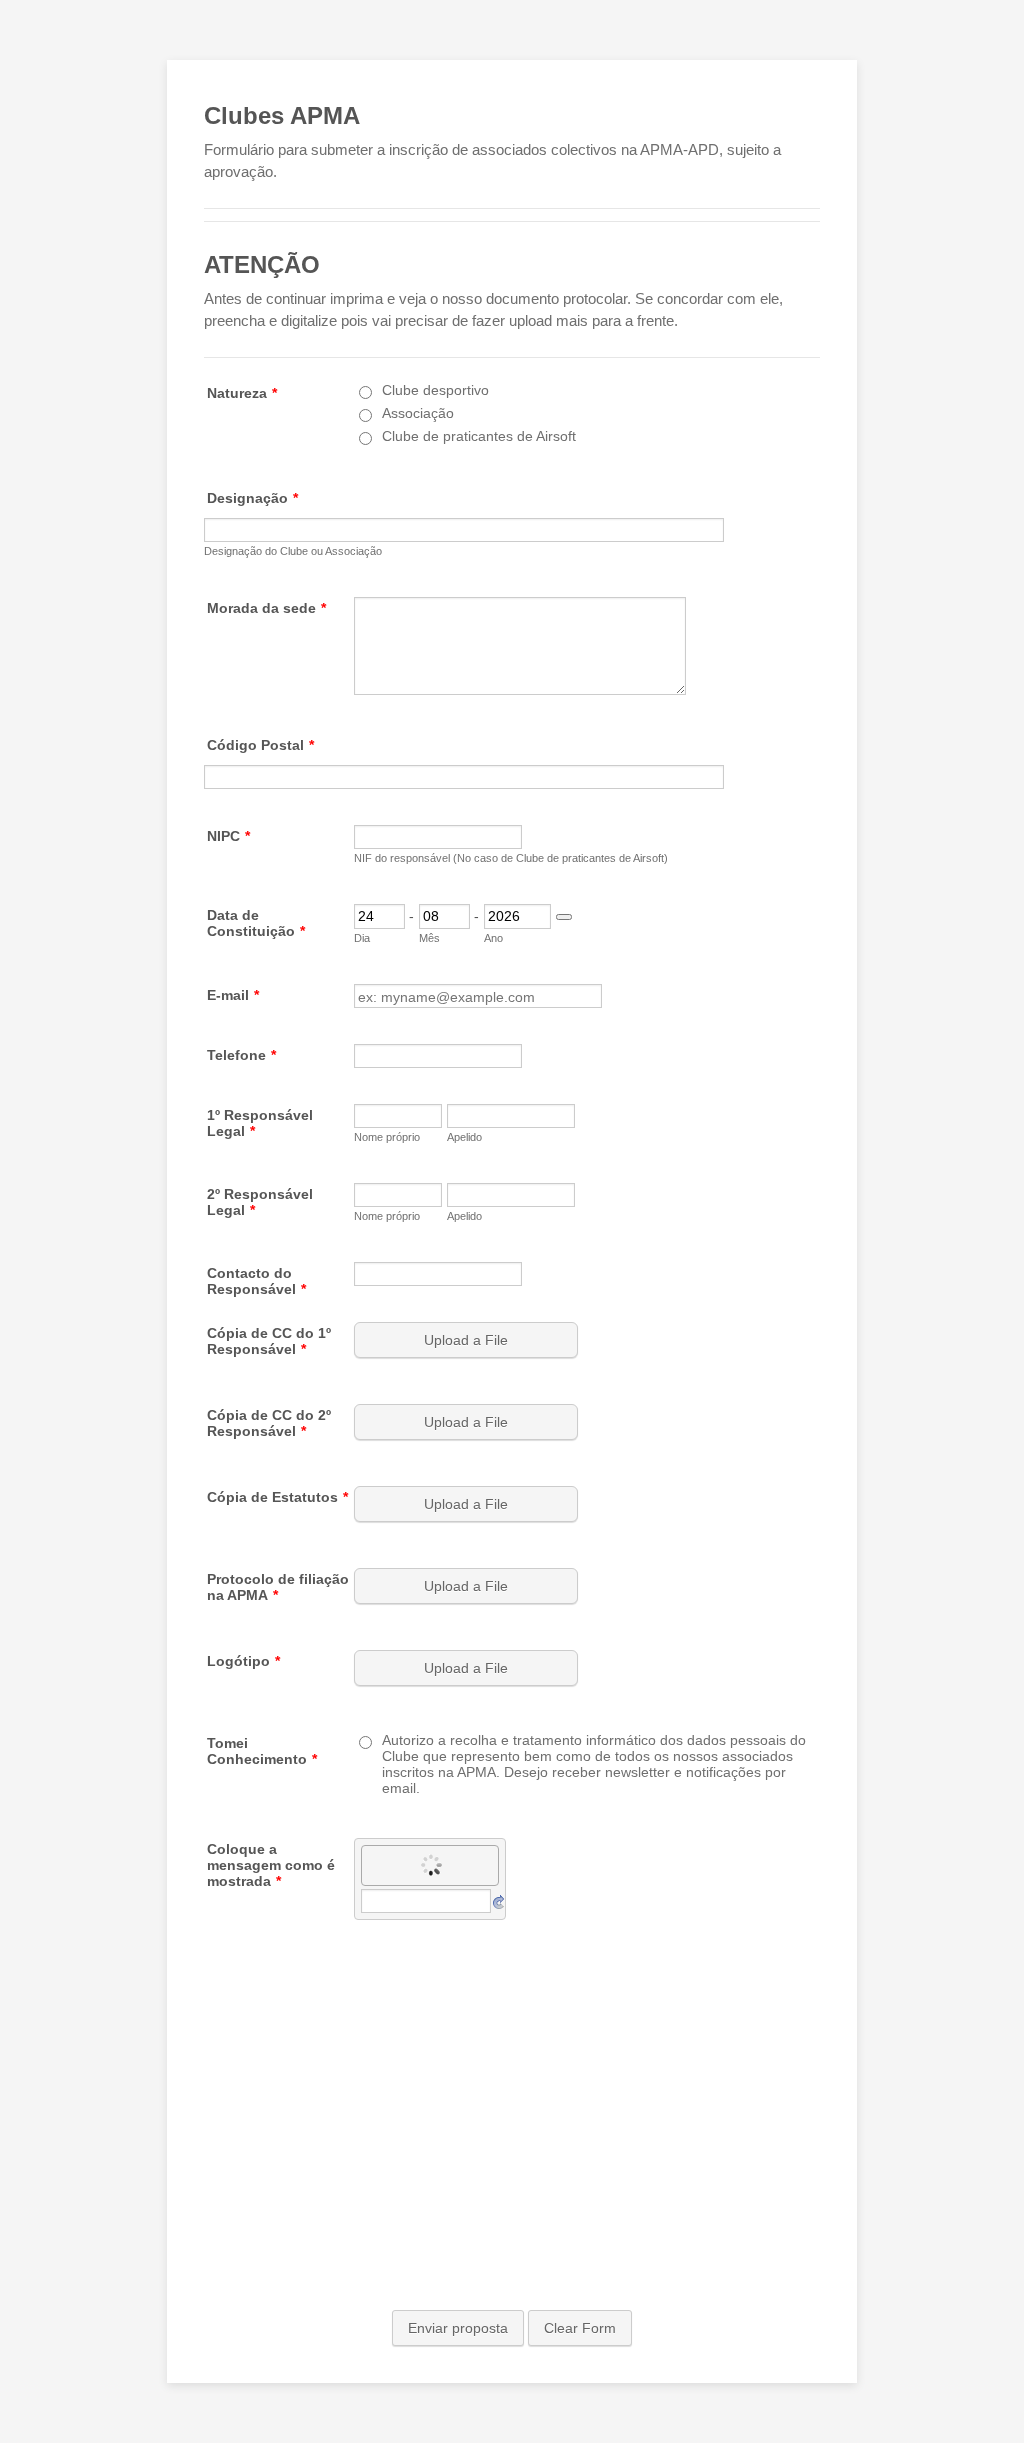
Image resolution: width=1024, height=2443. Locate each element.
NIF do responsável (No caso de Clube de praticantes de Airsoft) (511, 858)
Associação (418, 413)
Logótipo (243, 1661)
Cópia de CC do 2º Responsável (269, 1423)
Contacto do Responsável (256, 1281)
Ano (493, 938)
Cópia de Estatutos (277, 1497)
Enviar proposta (458, 2328)
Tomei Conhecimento (262, 1751)
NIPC (228, 836)
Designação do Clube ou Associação (293, 551)
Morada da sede (266, 608)
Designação (252, 498)
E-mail (233, 995)
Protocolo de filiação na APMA (278, 1587)
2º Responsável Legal (260, 1202)
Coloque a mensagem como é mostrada (271, 1865)
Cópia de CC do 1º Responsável (269, 1341)
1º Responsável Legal (260, 1123)
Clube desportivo (435, 390)
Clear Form (580, 2328)
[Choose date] (564, 917)
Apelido (464, 1137)
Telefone (241, 1055)
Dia (362, 938)
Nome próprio (387, 1137)
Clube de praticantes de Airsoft (479, 436)
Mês (429, 938)
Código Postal (260, 745)
